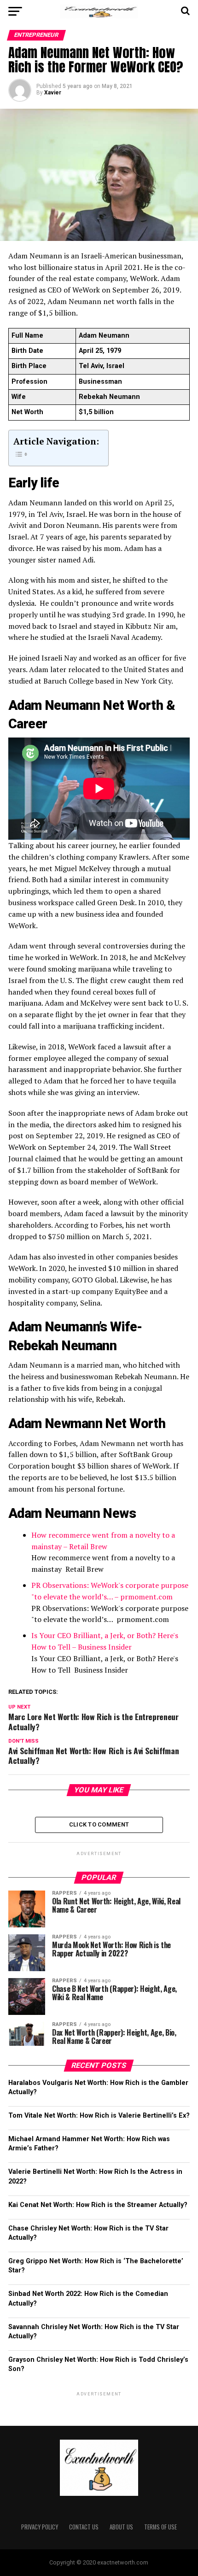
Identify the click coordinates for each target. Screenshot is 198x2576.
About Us (121, 2527)
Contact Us (84, 2527)
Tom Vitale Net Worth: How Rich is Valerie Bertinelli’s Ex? (99, 2116)
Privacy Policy (40, 2527)
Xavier (53, 93)
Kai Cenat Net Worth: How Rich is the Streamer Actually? (98, 2205)
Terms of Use (160, 2527)
